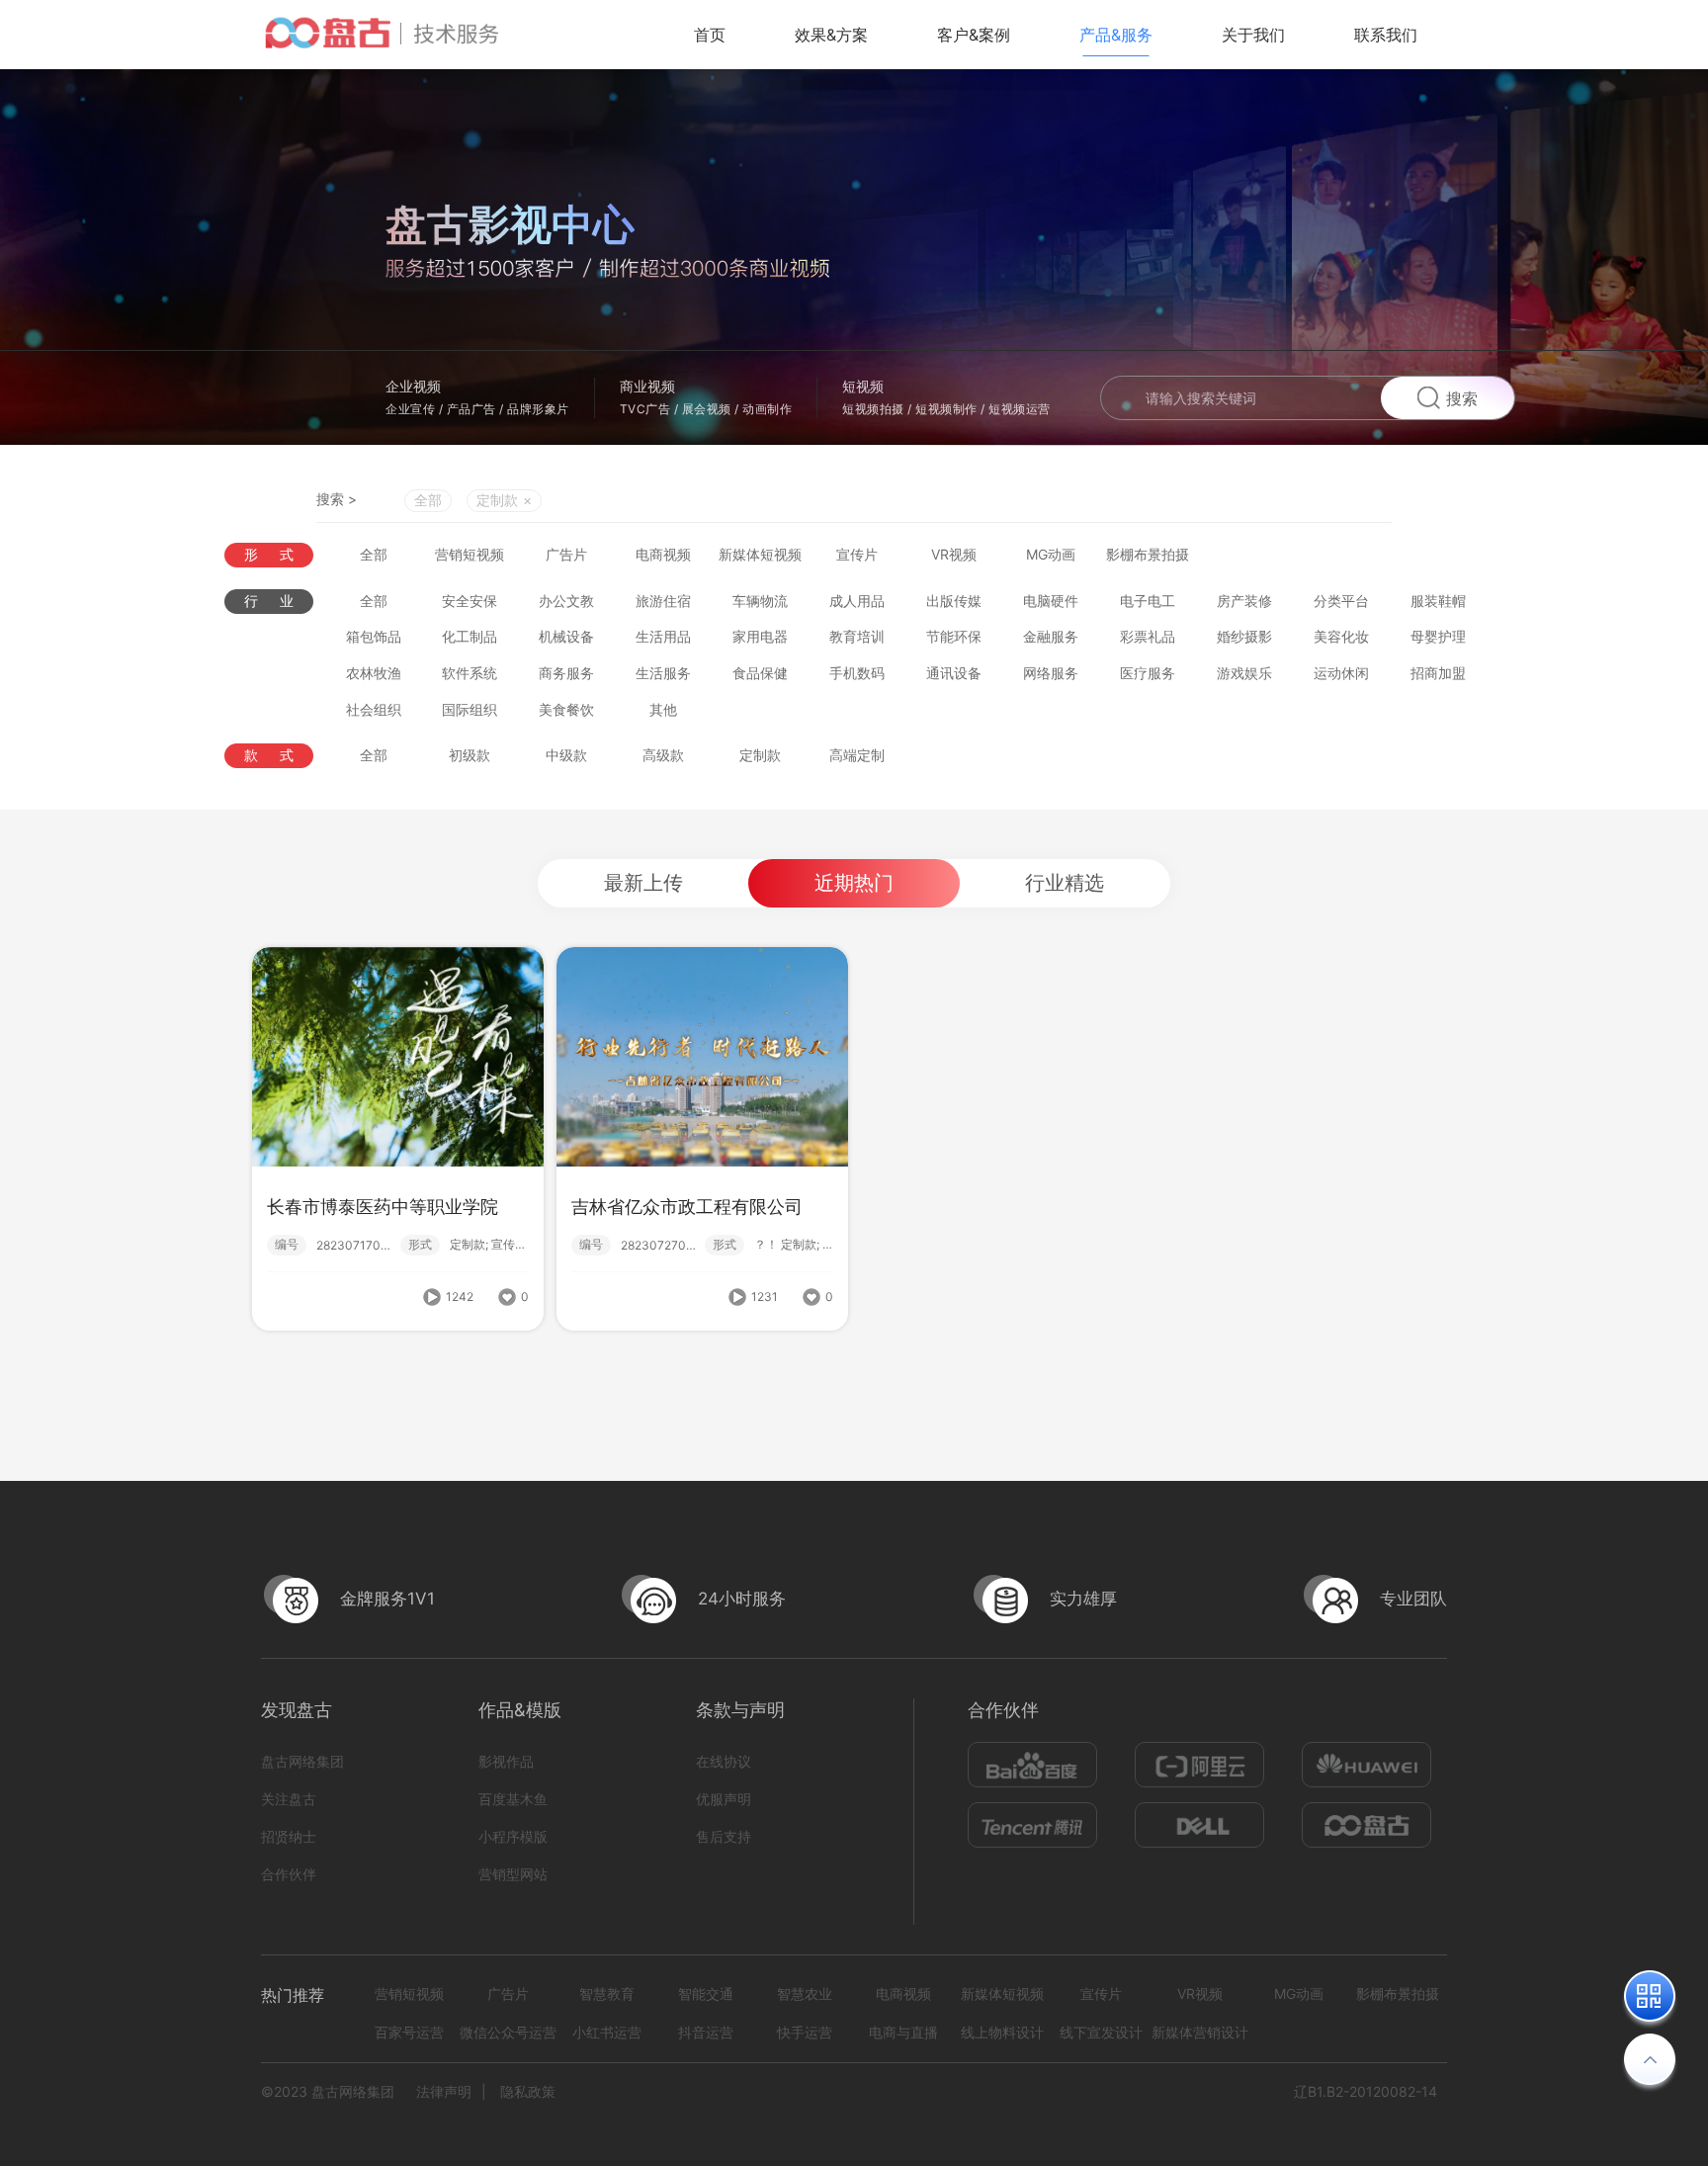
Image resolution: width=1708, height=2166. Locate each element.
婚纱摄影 (1244, 636)
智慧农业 (805, 1993)
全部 (428, 500)
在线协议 (724, 1761)
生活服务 (663, 673)
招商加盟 (1438, 673)
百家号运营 (409, 2032)
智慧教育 (607, 1993)
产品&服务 (1116, 35)
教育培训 (857, 636)
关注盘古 (289, 1799)
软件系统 (470, 673)
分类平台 (1341, 601)
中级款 (566, 755)
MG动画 (1051, 554)
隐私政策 (528, 2091)
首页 (710, 35)
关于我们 (1253, 35)
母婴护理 (1438, 636)
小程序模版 (513, 1836)
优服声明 (724, 1799)
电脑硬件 (1051, 601)
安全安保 (470, 601)
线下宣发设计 (1101, 2032)
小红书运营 (607, 2032)
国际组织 (470, 709)
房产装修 (1244, 601)
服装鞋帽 (1438, 601)
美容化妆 (1341, 636)
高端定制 (857, 755)
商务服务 (566, 673)
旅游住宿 (663, 601)
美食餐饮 (566, 709)
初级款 (470, 755)
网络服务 (1051, 673)
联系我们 (1386, 35)
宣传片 (857, 554)
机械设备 (566, 636)
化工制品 (470, 636)
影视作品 (506, 1761)
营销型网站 (513, 1874)
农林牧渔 (374, 673)
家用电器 (760, 636)
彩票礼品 (1148, 636)
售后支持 (724, 1836)
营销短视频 (470, 554)
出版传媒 (954, 601)
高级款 (663, 755)
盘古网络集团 (302, 1761)
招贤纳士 (289, 1836)
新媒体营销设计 (1200, 2032)
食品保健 (760, 673)
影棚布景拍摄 (1148, 554)
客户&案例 (974, 35)
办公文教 (566, 601)
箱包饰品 (374, 636)
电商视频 (663, 554)
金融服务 (1051, 636)
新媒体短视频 (760, 554)
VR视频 (954, 554)
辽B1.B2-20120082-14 (1366, 2091)
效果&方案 (831, 35)
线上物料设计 (1002, 2032)
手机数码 (857, 673)
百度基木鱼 (513, 1799)
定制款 (760, 755)
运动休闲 (1341, 673)
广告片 (566, 554)
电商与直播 (903, 2032)
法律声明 (444, 2091)
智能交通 (706, 1993)
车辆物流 (760, 601)
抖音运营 (706, 2032)
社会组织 (374, 709)
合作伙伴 (289, 1874)
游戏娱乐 (1244, 673)
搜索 (1462, 398)
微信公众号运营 (508, 2032)
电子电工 (1148, 601)
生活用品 (663, 636)
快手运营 (805, 2032)
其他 (663, 709)
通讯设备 (954, 673)
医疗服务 (1148, 673)
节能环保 (954, 636)
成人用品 (857, 601)
